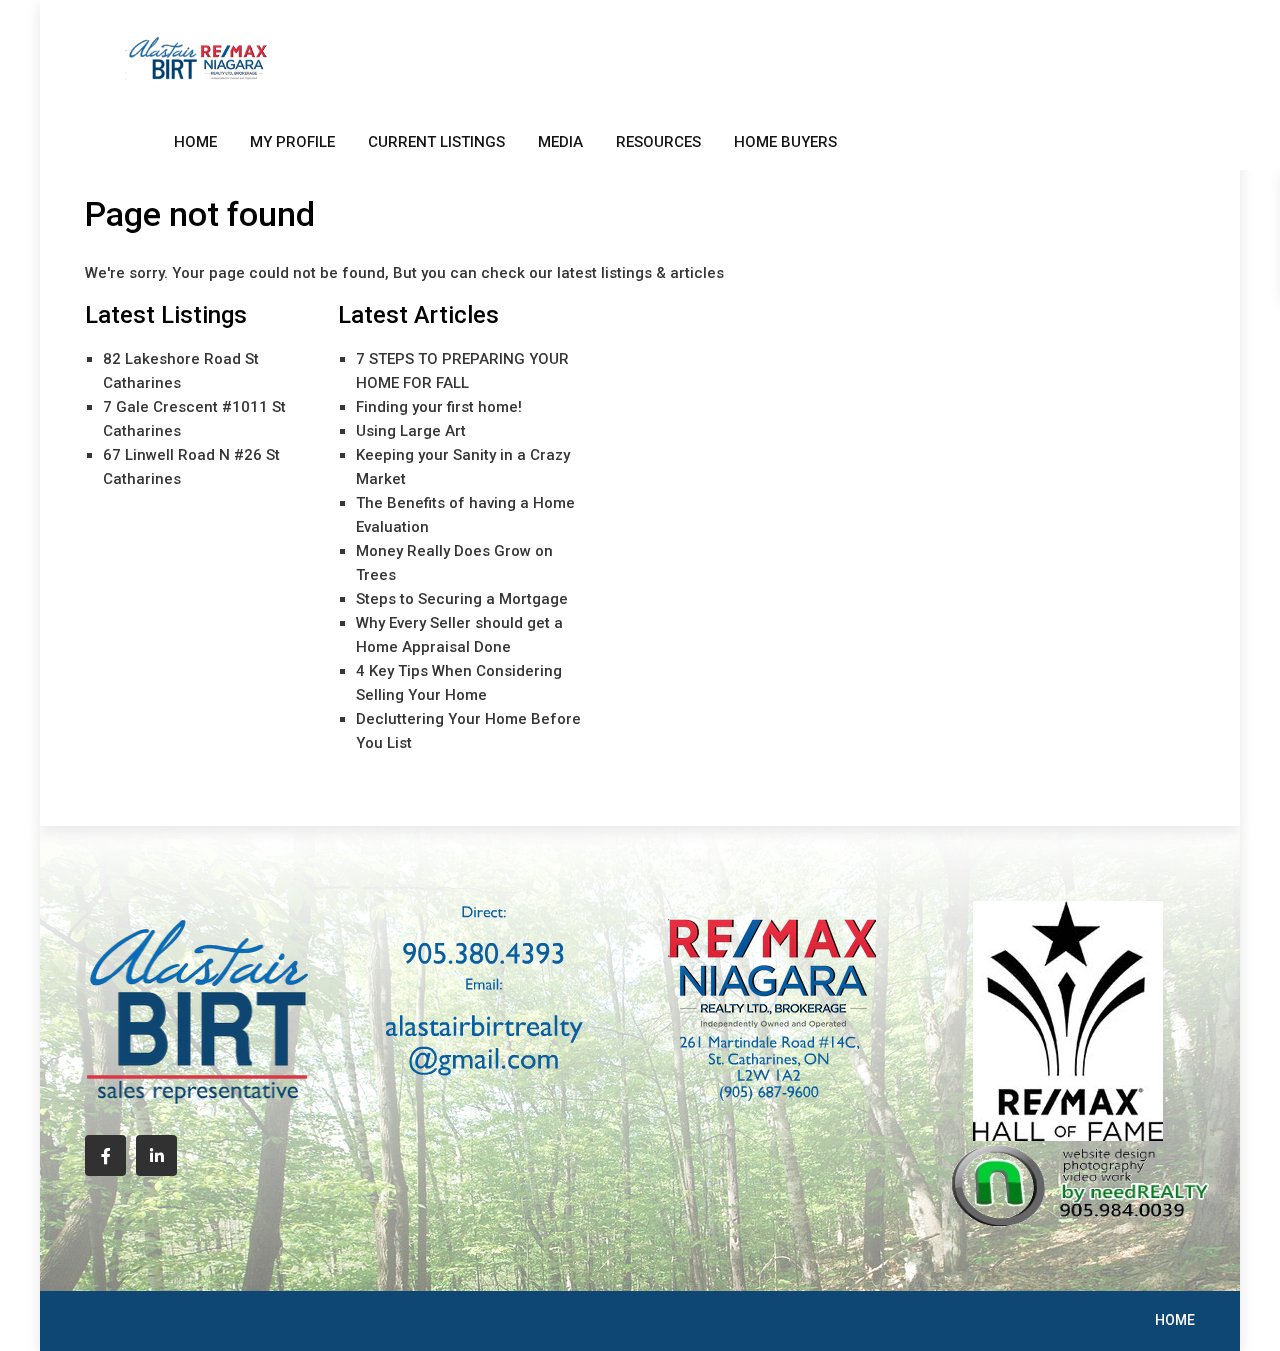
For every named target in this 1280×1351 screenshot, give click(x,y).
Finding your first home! (439, 407)
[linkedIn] (156, 1155)
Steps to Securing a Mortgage (462, 599)
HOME (195, 142)
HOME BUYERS (785, 142)
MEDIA (560, 142)
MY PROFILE (292, 142)
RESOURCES (658, 142)
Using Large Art (411, 431)
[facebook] (105, 1155)
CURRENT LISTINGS (436, 142)
